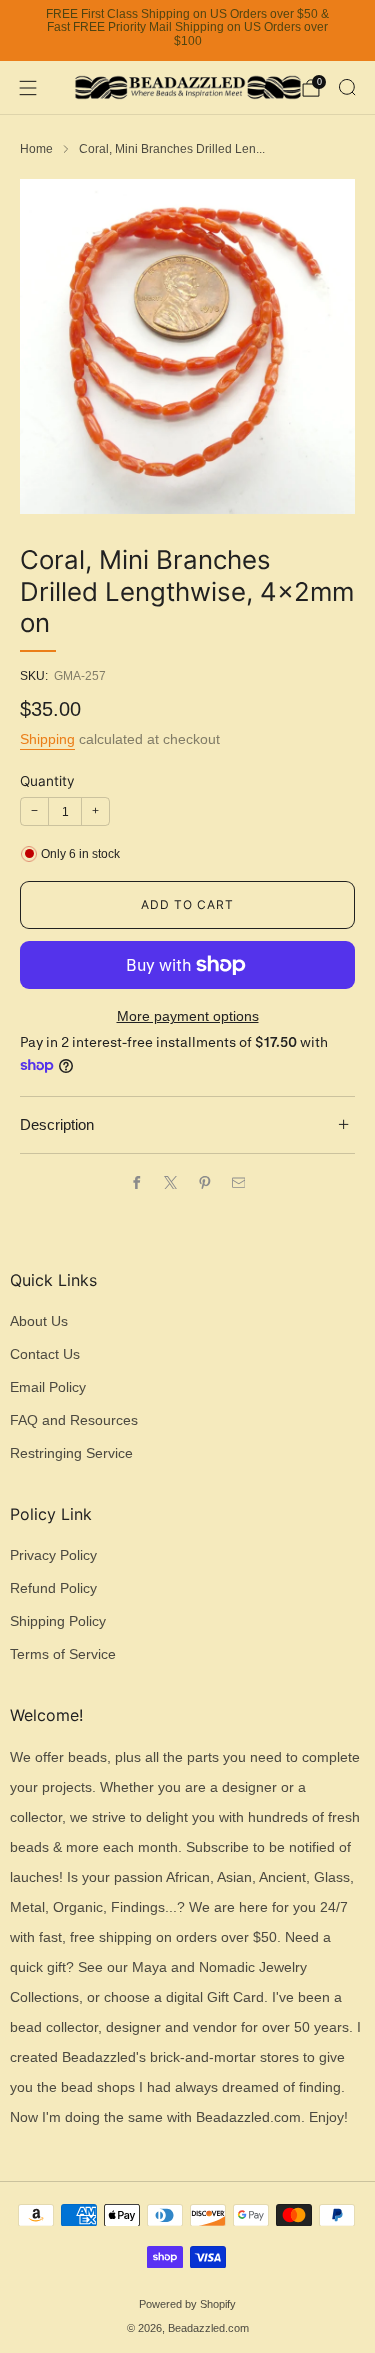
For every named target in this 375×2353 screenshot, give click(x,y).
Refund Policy (53, 1588)
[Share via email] (238, 1182)
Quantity (47, 781)
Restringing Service (71, 1453)
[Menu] (28, 88)
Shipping (47, 739)
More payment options (188, 1016)
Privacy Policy (53, 1555)
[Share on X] (170, 1182)
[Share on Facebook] (136, 1182)
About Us (39, 1321)
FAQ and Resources (74, 1420)
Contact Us (45, 1354)
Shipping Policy (58, 1621)
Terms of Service (63, 1654)
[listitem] (187, 31)
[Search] (347, 87)
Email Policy (48, 1387)
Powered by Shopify (187, 2304)
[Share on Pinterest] (204, 1182)
